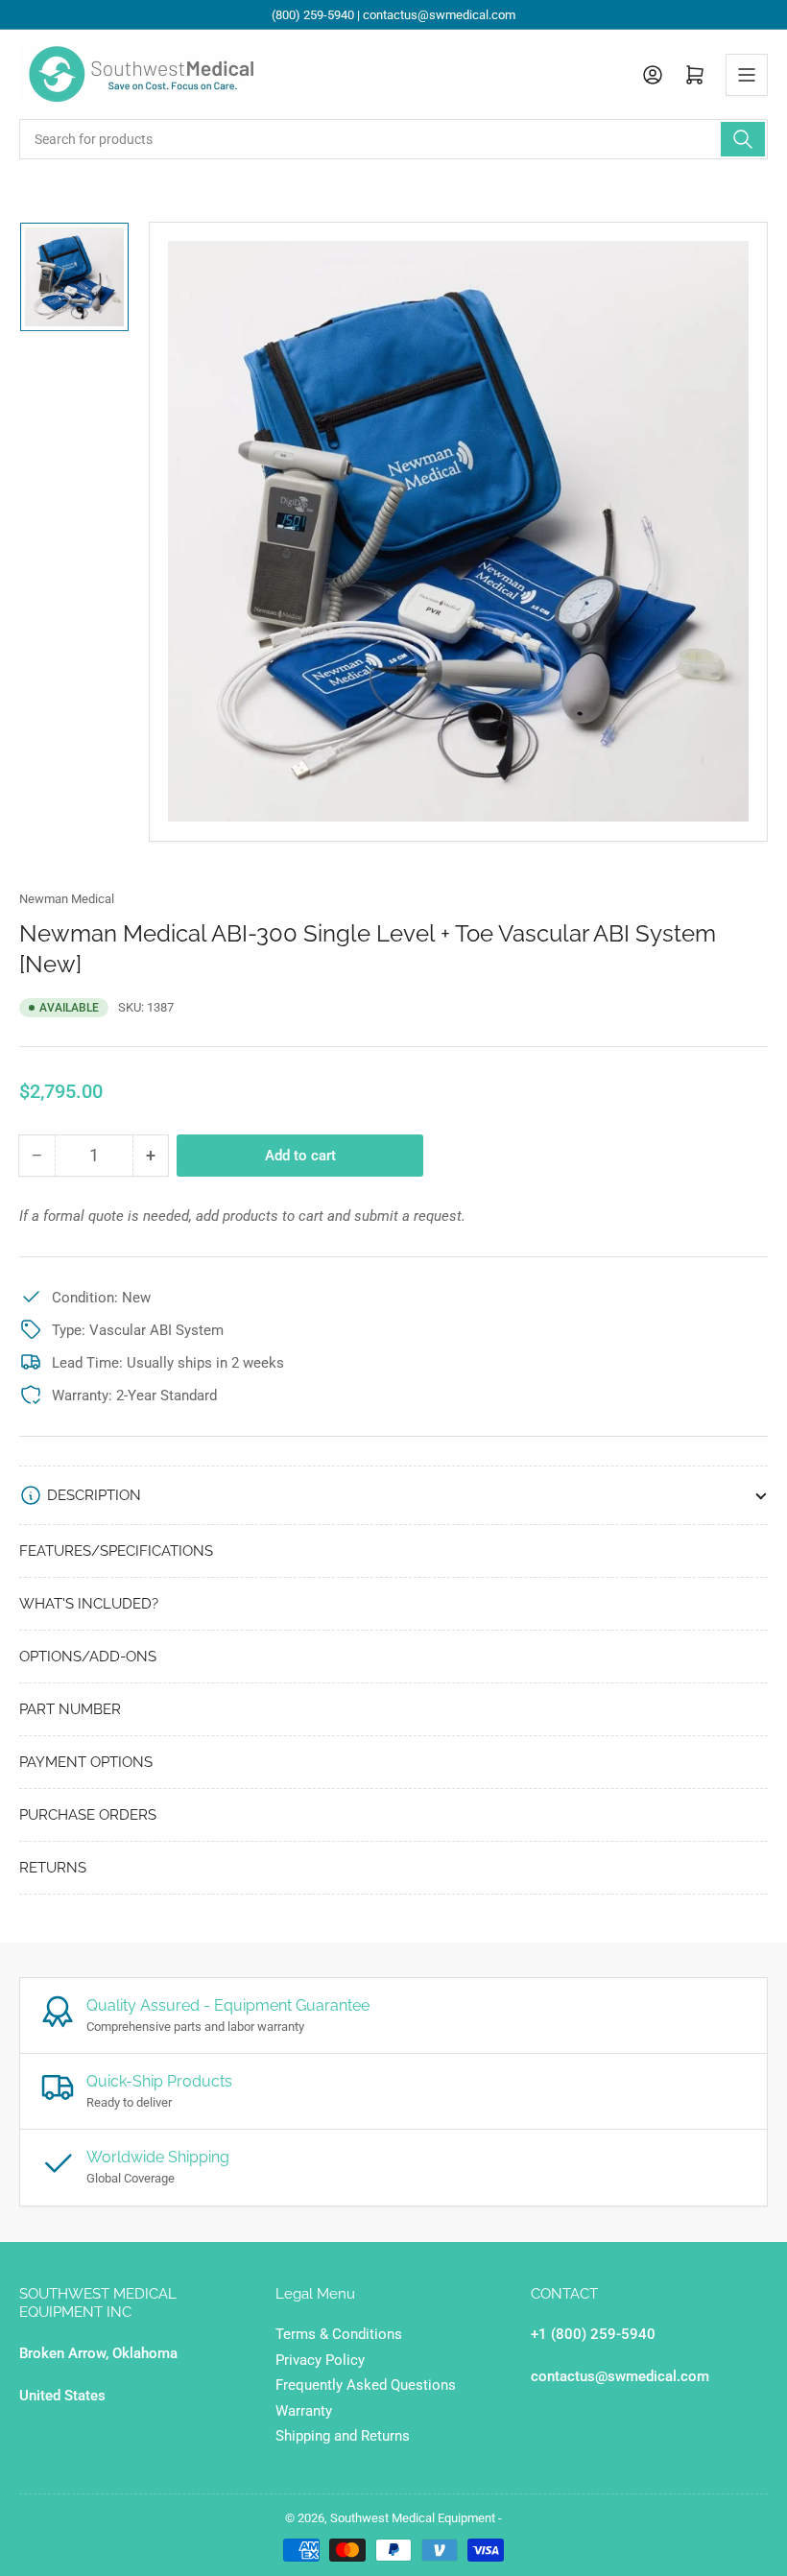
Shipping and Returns (343, 2436)
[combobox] (393, 139)
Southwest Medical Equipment (413, 2518)
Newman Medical (67, 899)
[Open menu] (747, 75)
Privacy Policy (320, 2360)
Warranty (304, 2411)
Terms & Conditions (339, 2334)
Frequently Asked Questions (366, 2385)
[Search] (743, 139)
